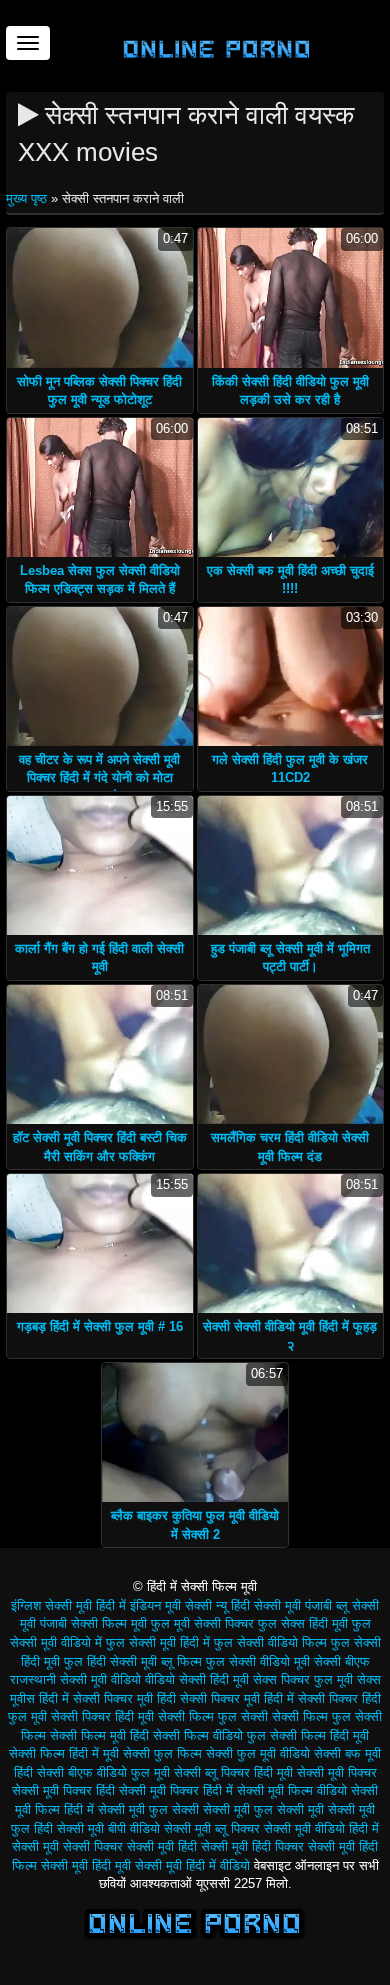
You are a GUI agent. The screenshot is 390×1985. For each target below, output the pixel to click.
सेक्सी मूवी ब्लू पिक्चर (212, 1828)
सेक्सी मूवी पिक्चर (337, 1772)
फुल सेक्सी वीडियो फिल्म (270, 1642)
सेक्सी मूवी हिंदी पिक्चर (252, 1846)
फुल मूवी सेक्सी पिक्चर (202, 1623)
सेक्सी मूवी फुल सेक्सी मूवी (263, 1809)
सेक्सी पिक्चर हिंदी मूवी (102, 1716)
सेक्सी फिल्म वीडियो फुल (209, 1735)
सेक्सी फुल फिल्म (162, 1753)
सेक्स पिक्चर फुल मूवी (303, 1679)
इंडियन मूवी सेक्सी (171, 1605)
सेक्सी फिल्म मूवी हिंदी (99, 1735)
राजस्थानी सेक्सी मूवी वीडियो (75, 1679)
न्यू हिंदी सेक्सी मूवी (258, 1605)
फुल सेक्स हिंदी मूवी (303, 1623)
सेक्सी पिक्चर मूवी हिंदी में (237, 1698)
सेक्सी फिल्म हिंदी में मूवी (64, 1753)
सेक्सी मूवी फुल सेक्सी (148, 1809)
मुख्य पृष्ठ (28, 198)
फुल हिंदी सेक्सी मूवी (110, 1661)
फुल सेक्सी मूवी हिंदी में (158, 1642)
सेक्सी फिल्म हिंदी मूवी (319, 1735)
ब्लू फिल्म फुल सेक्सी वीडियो (225, 1661)
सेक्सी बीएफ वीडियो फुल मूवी (103, 1772)
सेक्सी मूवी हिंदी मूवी (86, 1865)
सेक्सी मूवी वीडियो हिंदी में (321, 1828)
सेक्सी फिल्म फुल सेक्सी (213, 1716)
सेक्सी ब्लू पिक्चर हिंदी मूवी (233, 1772)
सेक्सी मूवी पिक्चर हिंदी (63, 1790)
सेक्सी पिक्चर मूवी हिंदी (124, 1698)
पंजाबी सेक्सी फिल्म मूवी (93, 1623)
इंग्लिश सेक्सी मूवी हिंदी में (68, 1605)
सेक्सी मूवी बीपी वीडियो (108, 1828)
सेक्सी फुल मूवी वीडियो (258, 1753)
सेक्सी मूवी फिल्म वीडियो (292, 1790)
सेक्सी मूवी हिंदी (162, 1846)
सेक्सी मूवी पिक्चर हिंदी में (176, 1790)
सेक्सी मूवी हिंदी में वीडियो (192, 1865)
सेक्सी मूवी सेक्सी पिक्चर (67, 1846)
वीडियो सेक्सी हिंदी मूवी (197, 1679)
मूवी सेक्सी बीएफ (332, 1661)
